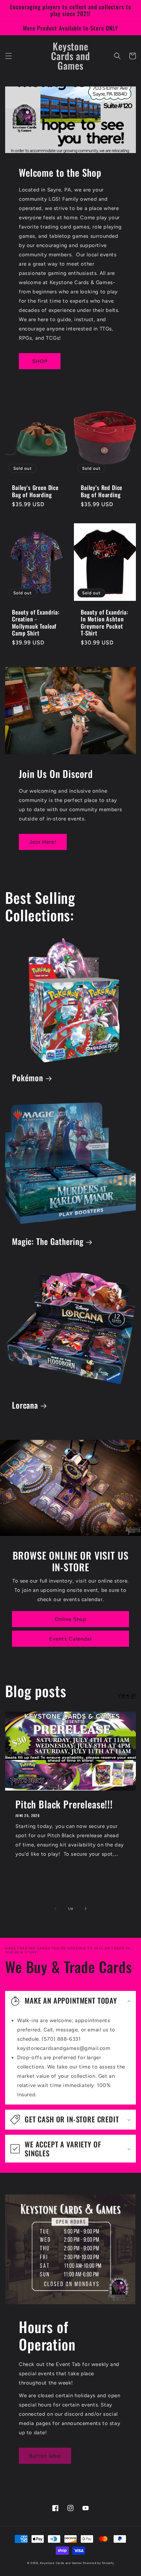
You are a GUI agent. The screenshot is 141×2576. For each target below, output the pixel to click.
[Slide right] (86, 1909)
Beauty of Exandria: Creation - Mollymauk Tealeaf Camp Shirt (36, 623)
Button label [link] (45, 2456)
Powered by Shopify (99, 2563)
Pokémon (28, 1078)
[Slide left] (55, 1909)
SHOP (40, 361)
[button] (9, 56)
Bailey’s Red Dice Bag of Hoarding (101, 491)
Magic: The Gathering (48, 1242)
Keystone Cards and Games (61, 2563)
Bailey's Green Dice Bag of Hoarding (35, 491)
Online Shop (71, 1619)
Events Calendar (71, 1639)
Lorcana (25, 1405)
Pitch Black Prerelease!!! (64, 1804)
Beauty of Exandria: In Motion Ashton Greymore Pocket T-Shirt (105, 623)
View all (127, 1695)
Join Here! (43, 842)
